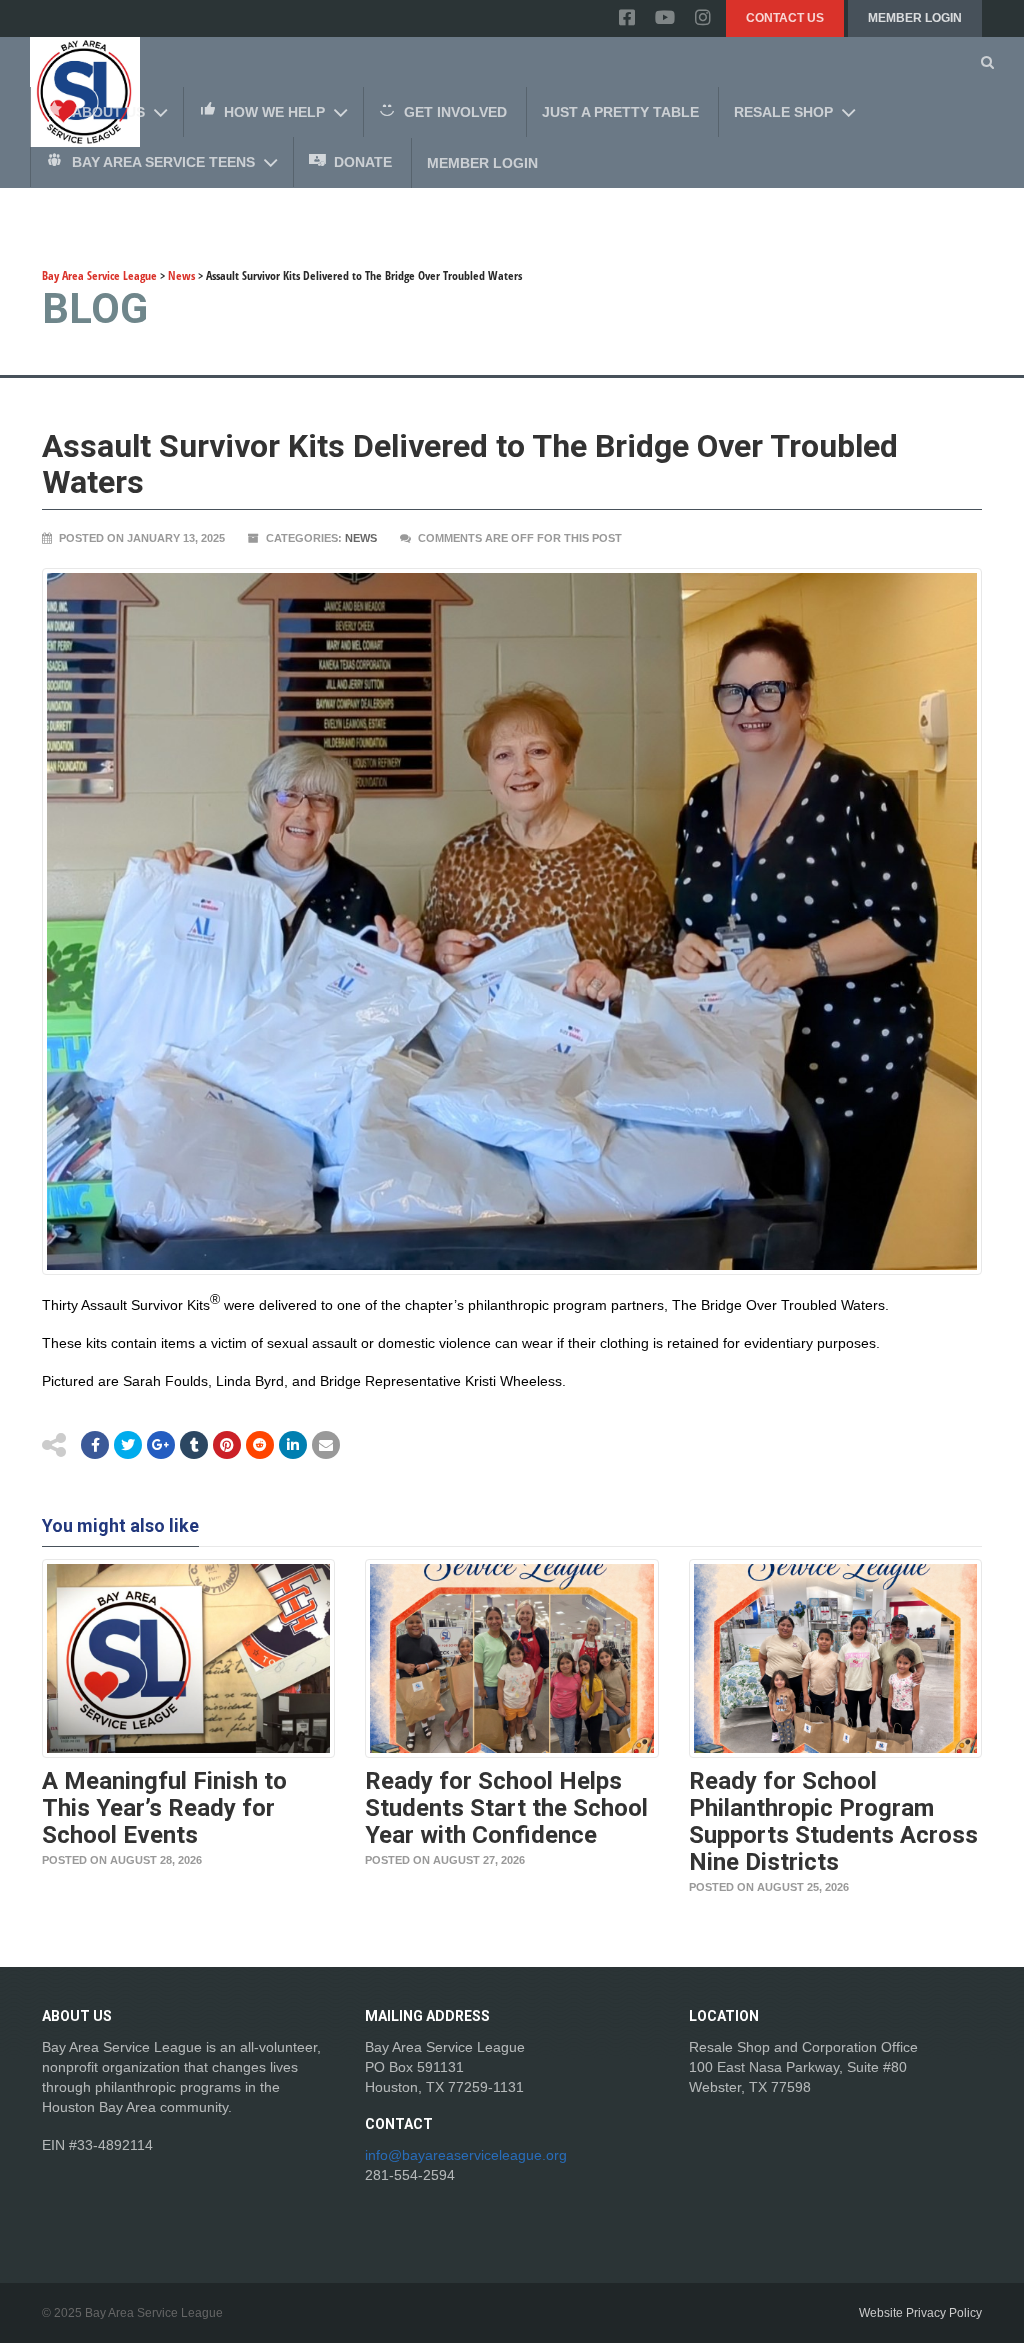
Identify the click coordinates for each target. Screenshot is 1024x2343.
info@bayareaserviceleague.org (466, 2155)
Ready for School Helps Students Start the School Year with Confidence (506, 1808)
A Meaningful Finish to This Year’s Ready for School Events (164, 1808)
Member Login (915, 18)
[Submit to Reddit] (227, 1445)
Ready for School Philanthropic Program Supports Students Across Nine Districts (833, 1821)
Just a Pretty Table (620, 112)
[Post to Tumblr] (194, 1445)
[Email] (293, 1445)
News (361, 538)
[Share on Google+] (161, 1445)
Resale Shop (783, 112)
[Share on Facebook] (95, 1445)
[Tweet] (128, 1445)
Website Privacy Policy (920, 2313)
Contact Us (785, 18)
